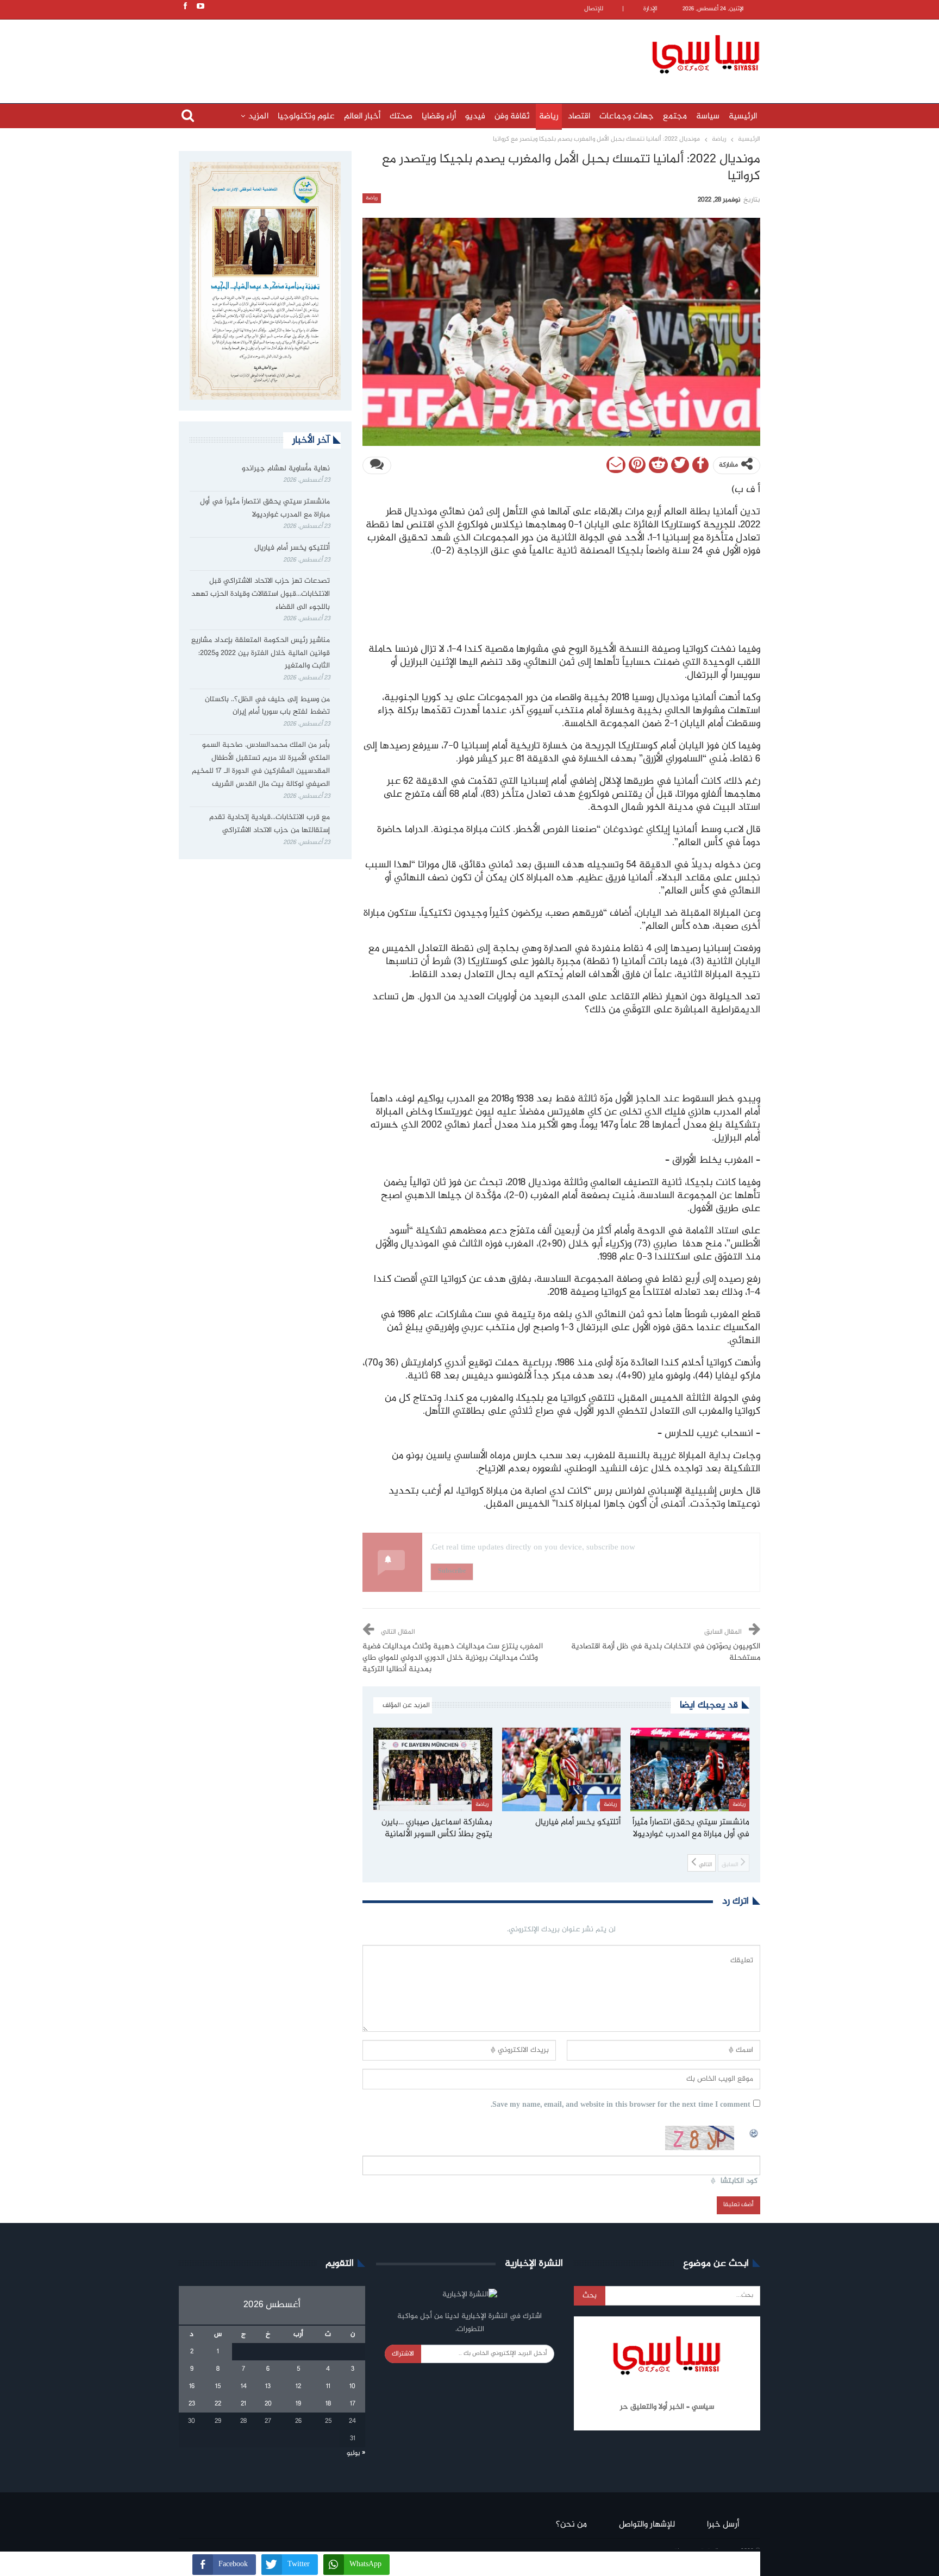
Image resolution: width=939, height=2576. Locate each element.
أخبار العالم (362, 116)
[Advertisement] (399, 53)
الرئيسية (743, 116)
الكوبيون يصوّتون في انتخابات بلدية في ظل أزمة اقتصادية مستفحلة (666, 1652)
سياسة (708, 116)
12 (298, 2386)
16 (192, 2386)
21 (243, 2404)
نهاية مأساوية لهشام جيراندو (286, 469)
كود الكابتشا (739, 2181)
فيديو (475, 116)
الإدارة (650, 9)
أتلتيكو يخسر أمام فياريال (292, 548)
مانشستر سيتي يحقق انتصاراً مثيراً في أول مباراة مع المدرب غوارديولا (265, 508)
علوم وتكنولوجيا (306, 116)
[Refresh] (754, 2132)
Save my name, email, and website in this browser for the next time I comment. (621, 2105)
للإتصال (594, 9)
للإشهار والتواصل (647, 2525)
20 (268, 2404)
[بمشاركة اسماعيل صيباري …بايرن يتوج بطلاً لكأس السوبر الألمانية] (433, 1769)
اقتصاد (579, 116)
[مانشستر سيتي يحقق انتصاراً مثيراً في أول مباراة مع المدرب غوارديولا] (690, 1769)
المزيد (258, 116)
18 (328, 2404)
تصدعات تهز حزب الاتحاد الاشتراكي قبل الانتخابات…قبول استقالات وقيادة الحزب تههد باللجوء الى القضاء (261, 594)
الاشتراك (403, 2354)
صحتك (401, 116)
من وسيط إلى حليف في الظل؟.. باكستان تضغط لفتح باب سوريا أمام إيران (267, 706)
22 (218, 2404)
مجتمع (675, 116)
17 (353, 2404)
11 (328, 2386)
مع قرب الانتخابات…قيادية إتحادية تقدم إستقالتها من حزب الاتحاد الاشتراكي (270, 824)
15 (218, 2386)
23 (192, 2404)
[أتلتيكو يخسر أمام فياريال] (562, 1769)
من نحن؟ (571, 2525)
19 (298, 2404)
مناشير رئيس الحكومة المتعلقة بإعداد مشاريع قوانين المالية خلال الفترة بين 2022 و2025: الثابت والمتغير (261, 653)
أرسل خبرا (723, 2525)
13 (268, 2386)
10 (352, 2386)
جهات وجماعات (627, 116)
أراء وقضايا (439, 116)
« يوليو (356, 2453)
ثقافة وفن (512, 116)
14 (244, 2386)
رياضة (549, 116)
